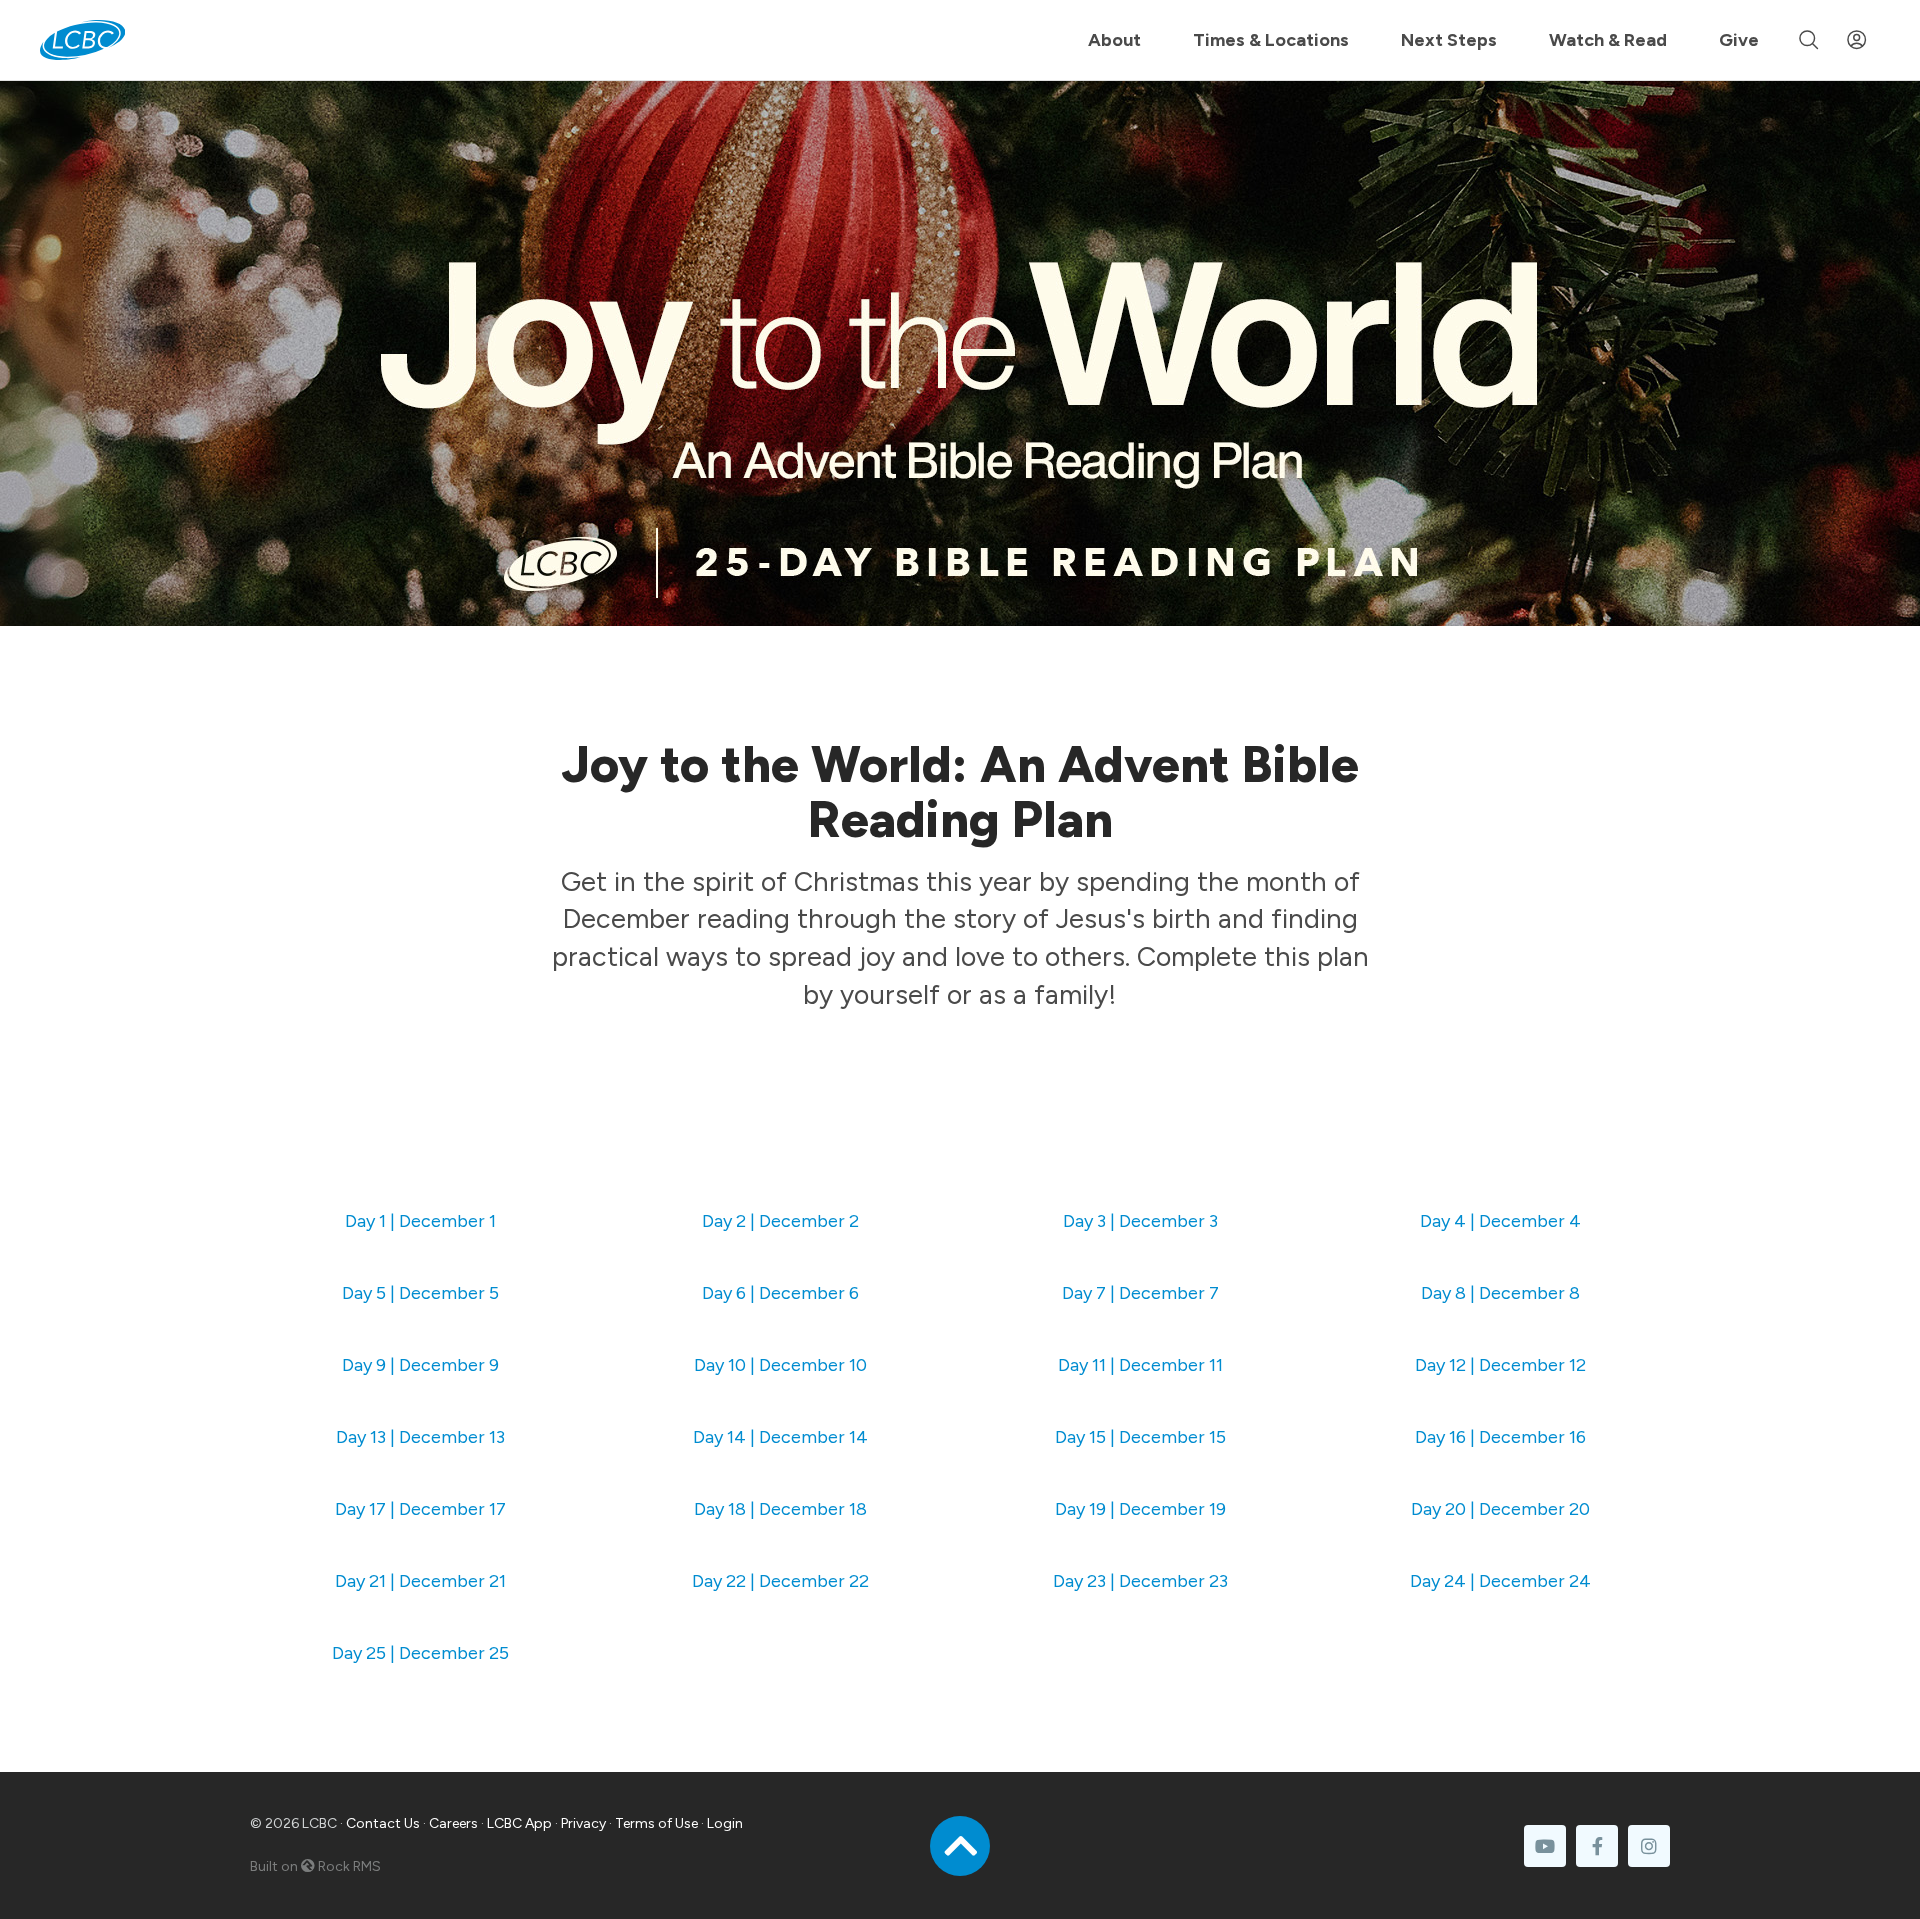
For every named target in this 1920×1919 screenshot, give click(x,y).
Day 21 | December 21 (420, 1581)
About (1114, 40)
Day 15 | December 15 (1140, 1437)
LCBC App (519, 1823)
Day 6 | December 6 (780, 1293)
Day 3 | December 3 (1140, 1221)
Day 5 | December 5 (420, 1293)
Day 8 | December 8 (1500, 1293)
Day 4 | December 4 (1500, 1221)
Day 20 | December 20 (1500, 1509)
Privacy (583, 1823)
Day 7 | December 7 (1140, 1293)
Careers (453, 1823)
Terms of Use (656, 1823)
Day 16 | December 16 (1500, 1437)
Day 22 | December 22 (780, 1581)
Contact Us (383, 1823)
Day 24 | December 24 (1500, 1581)
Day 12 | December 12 (1500, 1365)
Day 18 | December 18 (780, 1509)
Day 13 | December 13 (420, 1437)
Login (725, 1823)
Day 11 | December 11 (1140, 1365)
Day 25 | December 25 (420, 1653)
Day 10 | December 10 (780, 1365)
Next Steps (1449, 40)
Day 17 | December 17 (420, 1509)
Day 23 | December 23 (1140, 1581)
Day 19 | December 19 (1140, 1509)
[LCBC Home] (82, 40)
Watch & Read (1608, 40)
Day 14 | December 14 (780, 1437)
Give (1739, 40)
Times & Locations (1271, 40)
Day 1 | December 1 (420, 1221)
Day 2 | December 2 (780, 1221)
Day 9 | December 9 (420, 1365)
